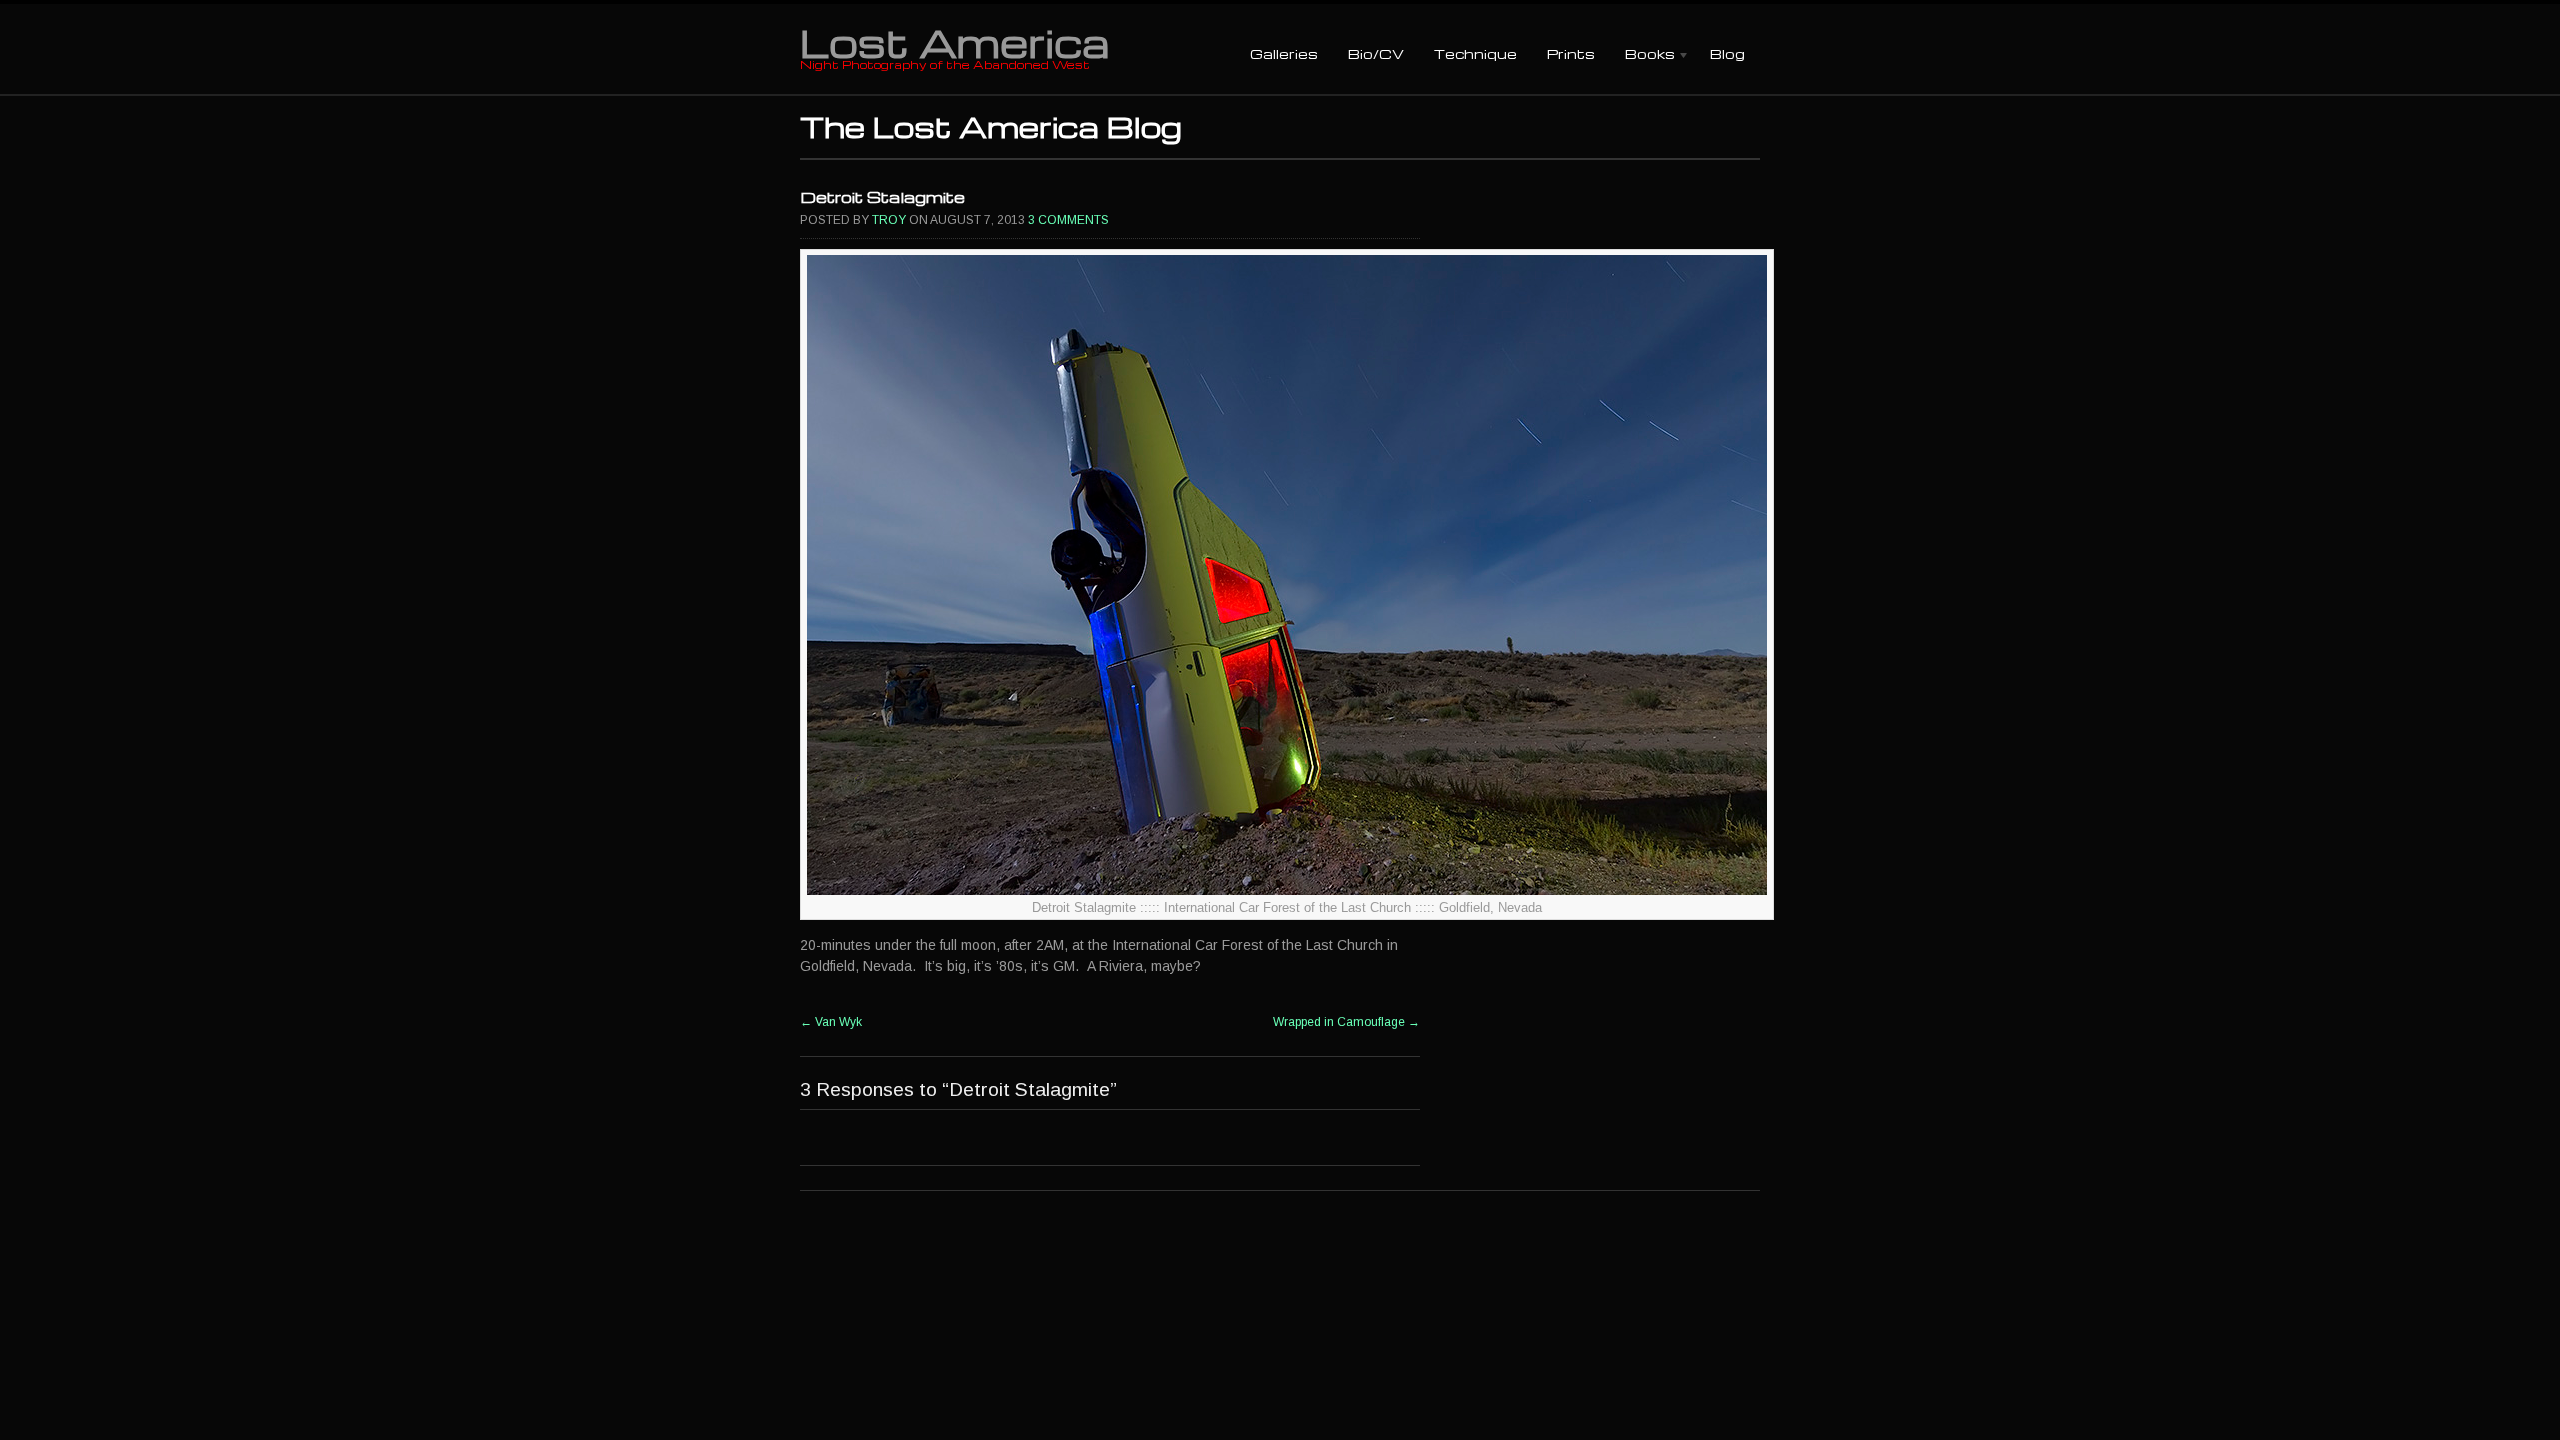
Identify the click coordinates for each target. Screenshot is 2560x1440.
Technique (1475, 53)
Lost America (954, 42)
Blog (1727, 53)
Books (1642, 55)
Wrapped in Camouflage (1346, 1022)
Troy (889, 220)
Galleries (1284, 53)
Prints (1571, 53)
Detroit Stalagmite (882, 197)
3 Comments (1068, 220)
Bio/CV (1376, 53)
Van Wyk (831, 1022)
